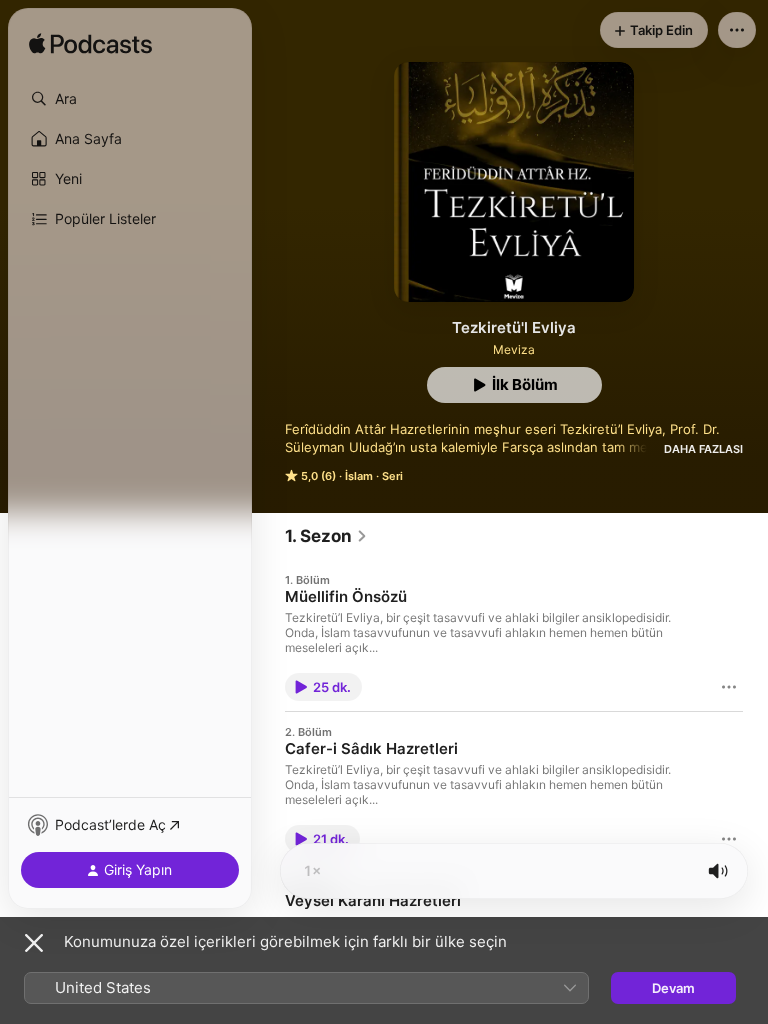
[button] (130, 99)
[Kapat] (34, 943)
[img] (90, 45)
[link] (326, 536)
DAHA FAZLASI (703, 449)
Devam (673, 988)
